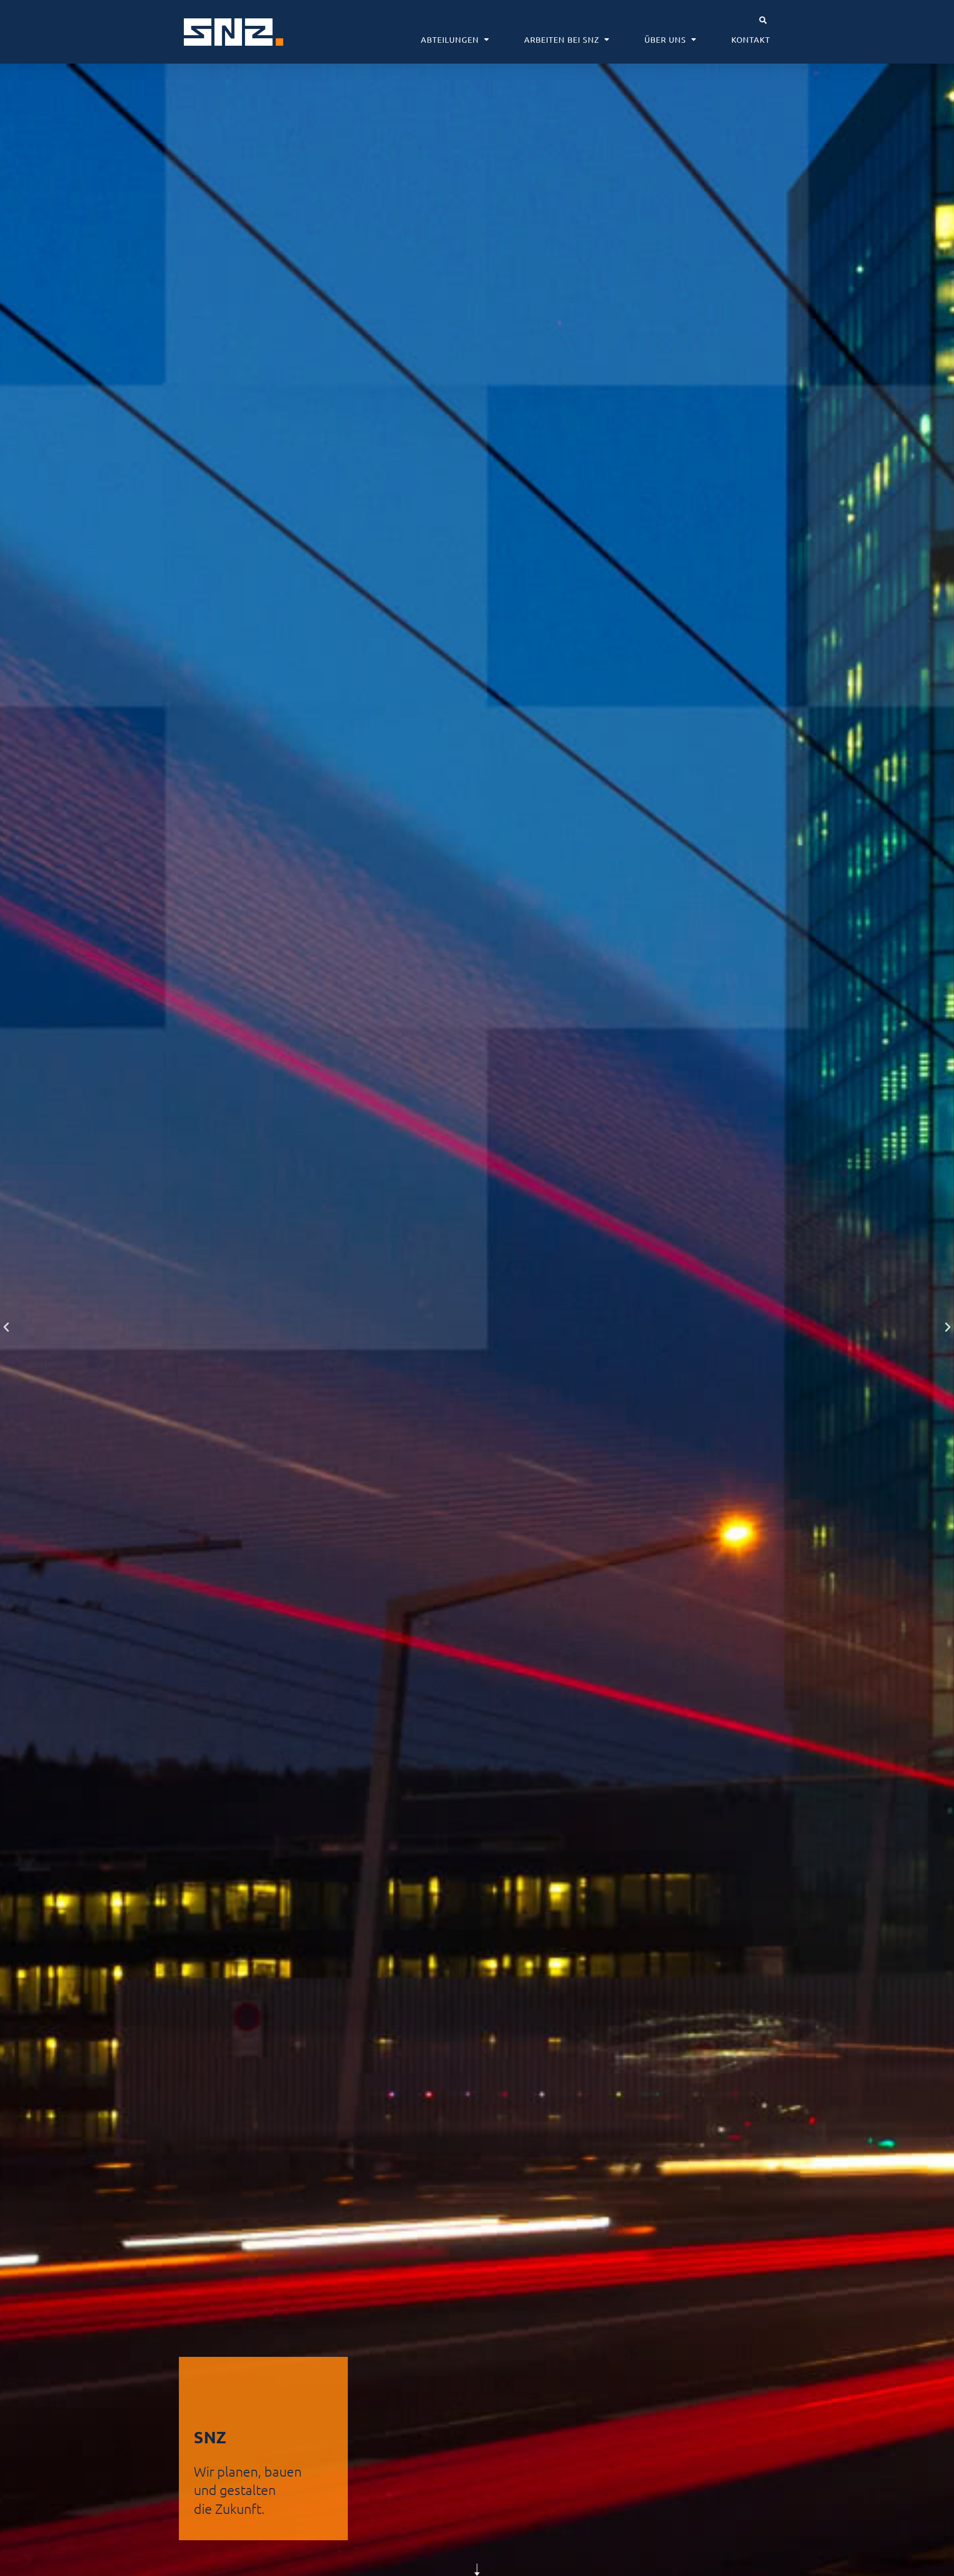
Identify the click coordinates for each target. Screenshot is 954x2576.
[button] (763, 20)
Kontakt (751, 39)
